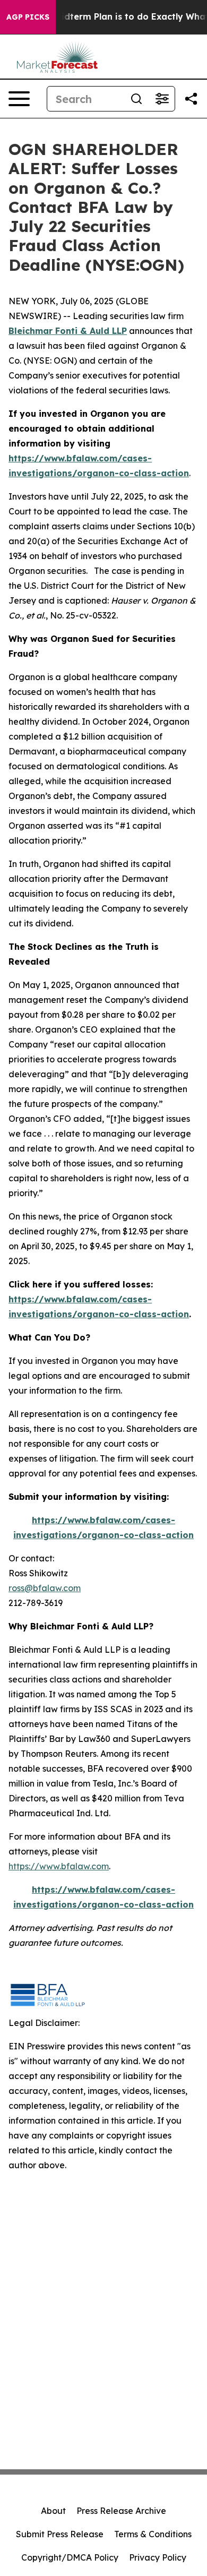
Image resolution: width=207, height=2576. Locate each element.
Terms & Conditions (153, 2534)
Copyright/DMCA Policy (70, 2557)
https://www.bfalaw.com (59, 1866)
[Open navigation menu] (19, 99)
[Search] (136, 99)
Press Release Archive (121, 2511)
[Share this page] (191, 99)
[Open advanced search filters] (162, 99)
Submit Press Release (60, 2534)
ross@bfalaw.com (45, 1588)
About (53, 2511)
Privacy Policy (158, 2557)
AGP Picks (28, 17)
